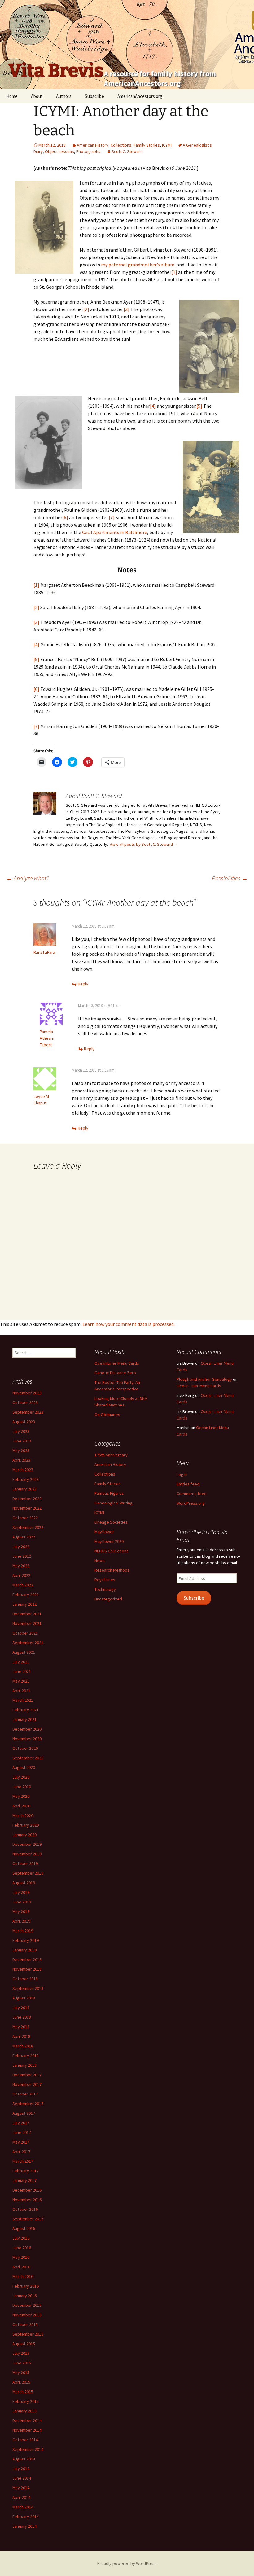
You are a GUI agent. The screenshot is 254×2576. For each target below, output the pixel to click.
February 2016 (26, 2286)
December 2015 (27, 2305)
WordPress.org (191, 1503)
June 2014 (22, 2478)
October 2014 (25, 2440)
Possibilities (230, 878)
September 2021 (28, 1643)
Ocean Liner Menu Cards (117, 1363)
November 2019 (27, 1854)
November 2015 (27, 2315)
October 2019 (25, 1863)
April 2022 (21, 1575)
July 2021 (21, 1662)
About (37, 96)
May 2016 (21, 2257)
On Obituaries (107, 1415)
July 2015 (21, 2353)
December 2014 (27, 2420)
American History (93, 145)
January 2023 (24, 1489)
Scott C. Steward (127, 151)
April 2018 (21, 2036)
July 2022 (21, 1547)
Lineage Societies (111, 1522)
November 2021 (27, 1623)
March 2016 (23, 2276)
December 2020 (27, 1729)
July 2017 (21, 2123)
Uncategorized (108, 1599)
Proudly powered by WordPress (127, 2563)
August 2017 (24, 2113)
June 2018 (22, 2017)
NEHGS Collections (112, 1551)
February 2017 (26, 2171)
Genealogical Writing (114, 1503)
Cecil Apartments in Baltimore (115, 532)
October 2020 (25, 1748)
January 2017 (24, 2180)
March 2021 (23, 1700)
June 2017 (22, 2132)
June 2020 (22, 1787)
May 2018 (21, 2027)
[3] (127, 309)
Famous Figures (109, 1493)
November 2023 (27, 1393)
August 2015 (24, 2344)
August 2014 (24, 2459)
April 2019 (21, 1921)
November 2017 (27, 2084)
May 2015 (21, 2372)
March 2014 (23, 2507)
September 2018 (28, 1988)
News (100, 1560)
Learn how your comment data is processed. (129, 1324)
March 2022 (23, 1585)
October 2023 (25, 1402)
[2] (86, 309)
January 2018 (24, 2065)
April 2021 (21, 1691)
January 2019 (24, 1950)
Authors (64, 96)
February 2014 (26, 2517)
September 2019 (28, 1873)
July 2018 (21, 2008)
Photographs (88, 151)
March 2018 (23, 2046)
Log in (182, 1474)
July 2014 (21, 2468)
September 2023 (28, 1412)
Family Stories (147, 145)
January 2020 (24, 1835)
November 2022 (27, 1508)
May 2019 (21, 1911)
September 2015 (28, 2334)
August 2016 (24, 2228)
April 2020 (21, 1806)
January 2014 (24, 2526)
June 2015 (22, 2363)
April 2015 (21, 2382)
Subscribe (94, 96)
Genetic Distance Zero (115, 1373)
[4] (153, 406)
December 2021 (27, 1614)
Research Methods (112, 1570)
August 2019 (24, 1883)
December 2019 (27, 1844)
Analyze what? (28, 878)
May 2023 (21, 1450)
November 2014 (27, 2430)
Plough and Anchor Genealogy (204, 1379)
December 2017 (27, 2075)
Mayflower (104, 1532)
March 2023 (23, 1470)
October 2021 (25, 1633)
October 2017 (25, 2094)
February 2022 (26, 1595)
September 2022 (28, 1527)
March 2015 (23, 2392)
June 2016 (22, 2248)
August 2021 (24, 1652)
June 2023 (22, 1441)
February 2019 (26, 1940)
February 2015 (26, 2401)
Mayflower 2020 (109, 1541)
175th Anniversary (111, 1455)
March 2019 (23, 1931)
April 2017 (21, 2152)
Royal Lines (105, 1580)
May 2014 (21, 2488)
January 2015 (24, 2411)
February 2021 (26, 1710)
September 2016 (28, 2219)
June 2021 (22, 1671)
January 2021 (24, 1719)
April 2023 (21, 1460)
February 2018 (26, 2056)
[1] (174, 272)
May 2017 (21, 2142)
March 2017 (23, 2161)
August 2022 (24, 1537)
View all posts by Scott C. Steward (144, 844)
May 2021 (21, 1681)
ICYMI (167, 145)
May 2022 (21, 1566)
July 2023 (21, 1431)
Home (12, 96)
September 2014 (28, 2449)
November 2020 (27, 1739)
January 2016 (24, 2296)
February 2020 (26, 1825)
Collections (121, 145)
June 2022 (22, 1556)
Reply (83, 984)
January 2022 (24, 1604)
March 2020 (23, 1815)
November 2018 (27, 1969)
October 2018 (25, 1979)
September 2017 (28, 2104)
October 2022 (25, 1518)
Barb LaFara (44, 952)
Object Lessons (59, 151)
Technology (105, 1589)
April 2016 (21, 2267)
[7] (112, 517)
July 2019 (21, 1892)
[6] (65, 517)
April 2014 (21, 2497)
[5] (199, 406)
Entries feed (188, 1484)
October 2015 (25, 2324)
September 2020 (28, 1758)
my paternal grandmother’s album (138, 265)
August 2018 (24, 1998)
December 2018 (27, 1959)
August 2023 (24, 1422)
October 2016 (25, 2209)
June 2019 (22, 1902)
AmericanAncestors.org (140, 96)
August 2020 (24, 1767)
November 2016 (27, 2200)
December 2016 (27, 2190)
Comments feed (192, 1494)
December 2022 (27, 1499)
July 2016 (21, 2238)
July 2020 (21, 1777)
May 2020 (21, 1796)
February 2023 (26, 1479)
